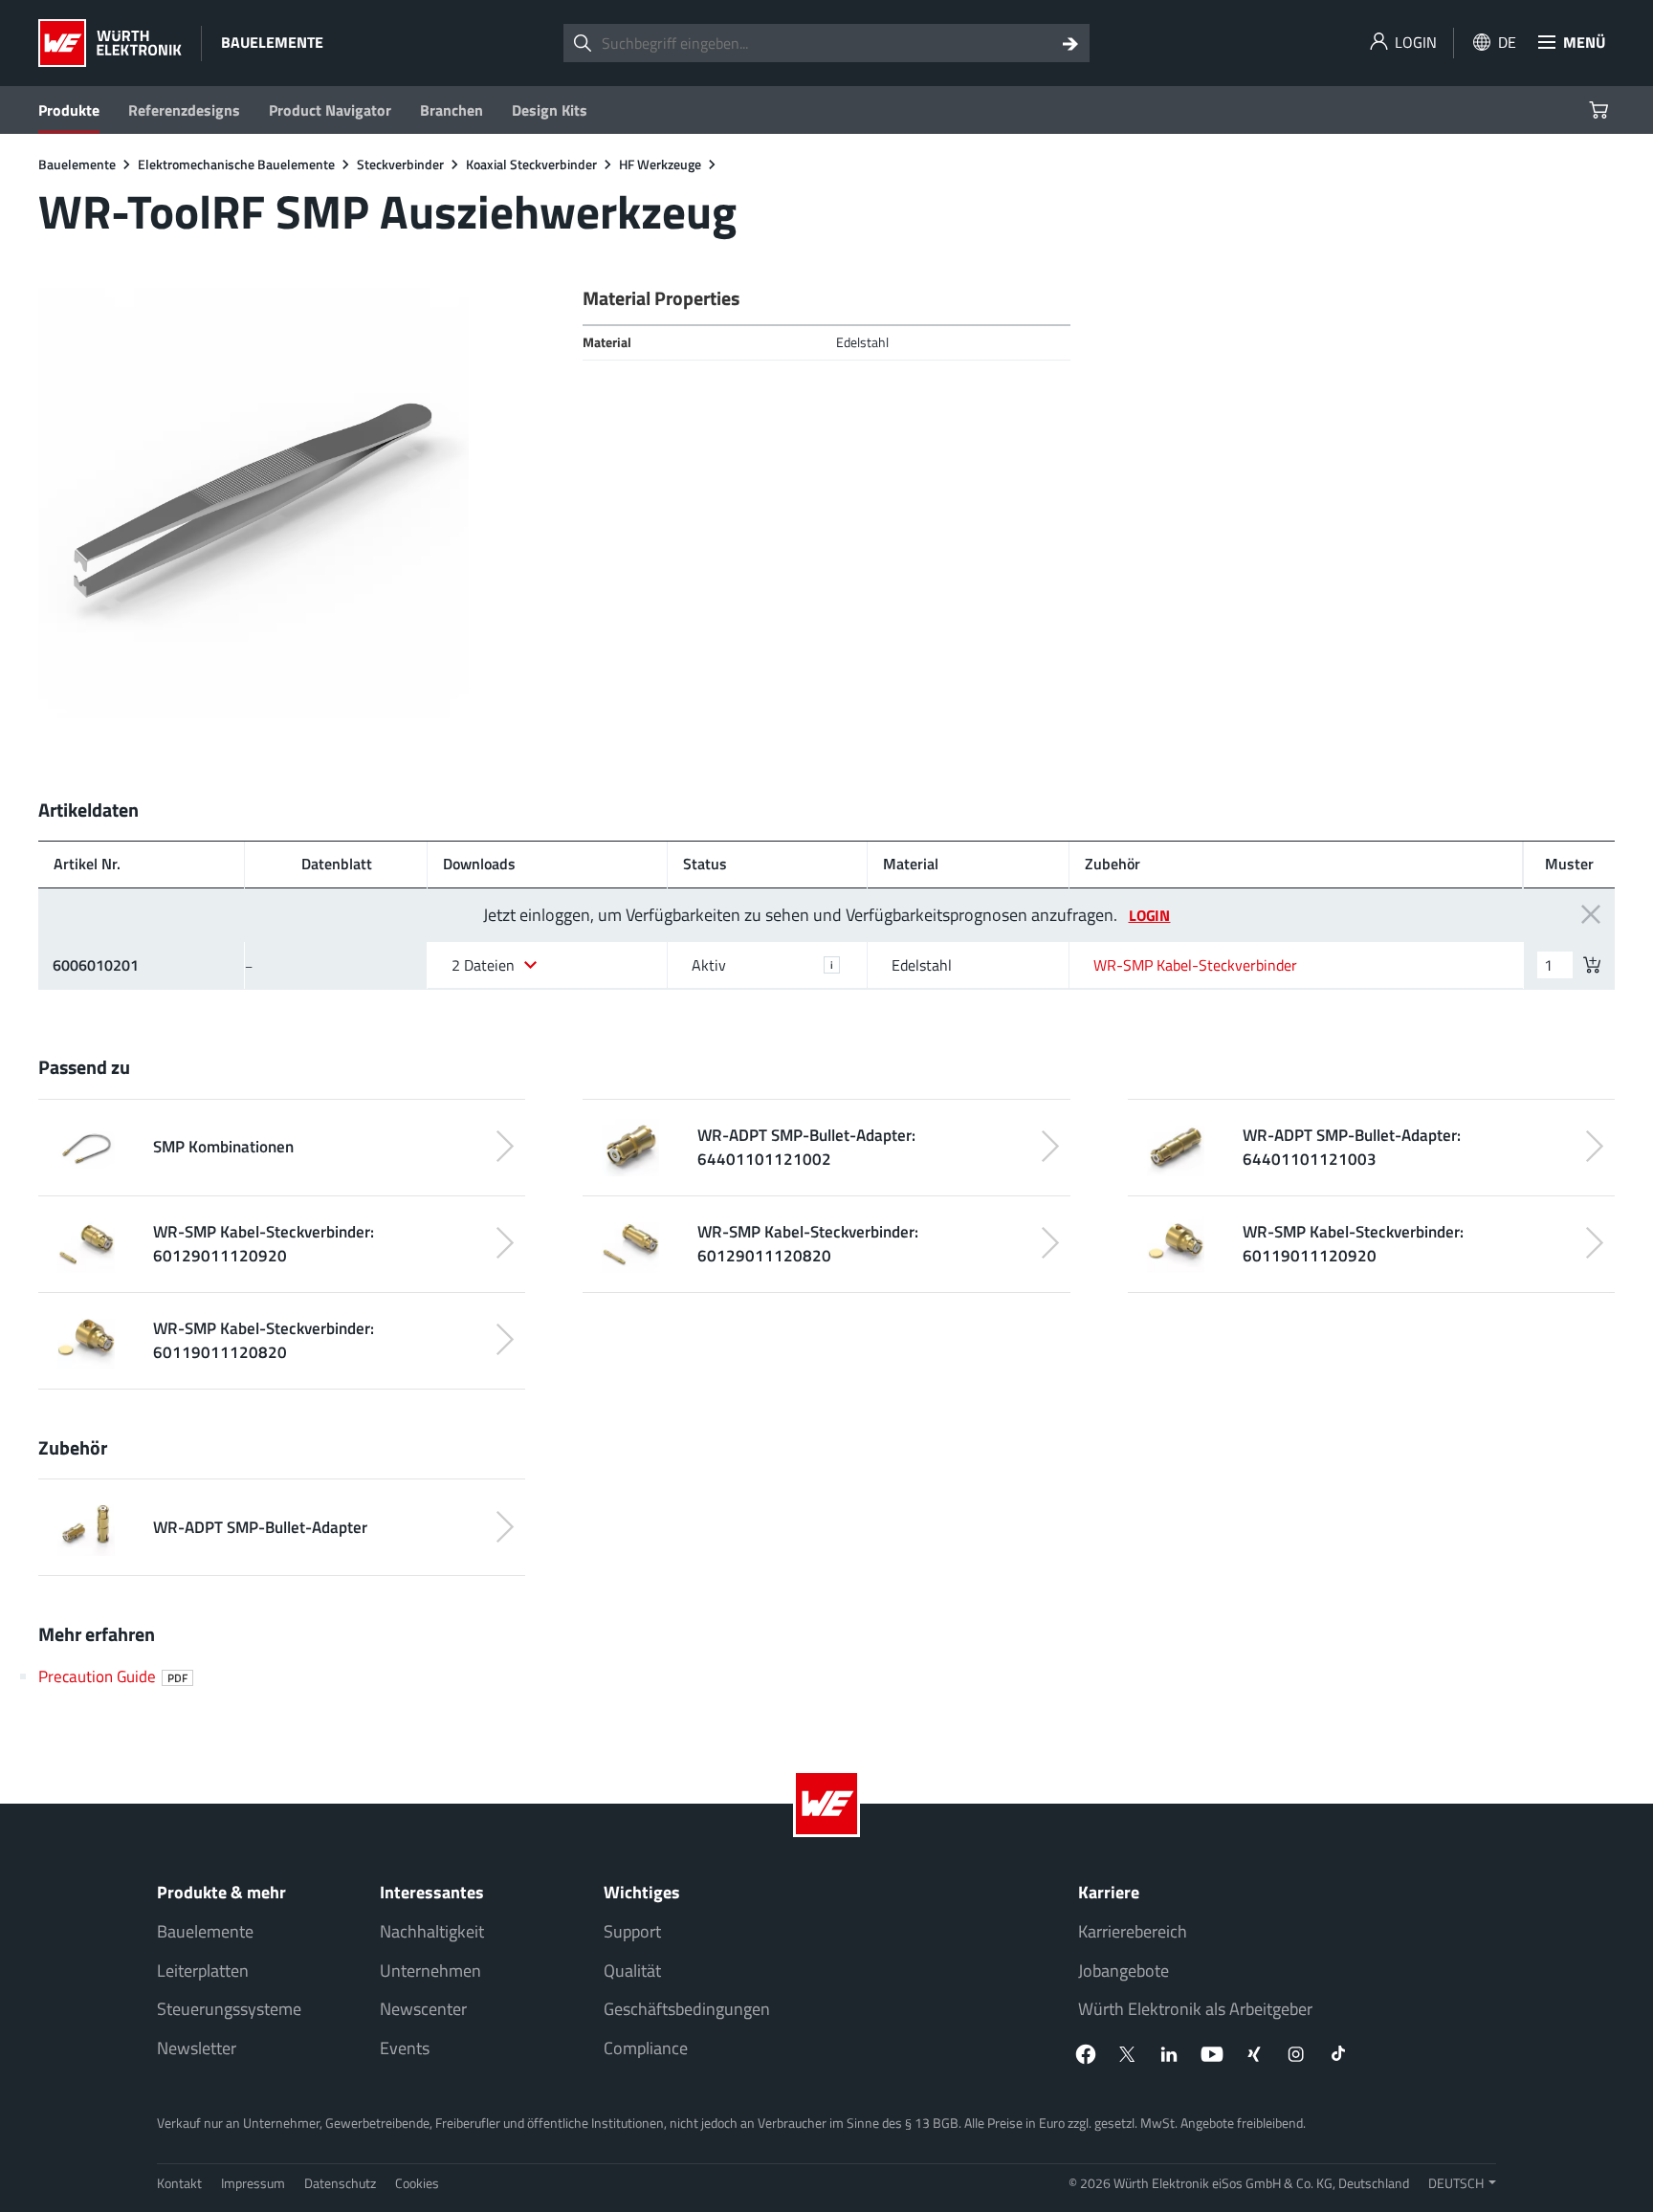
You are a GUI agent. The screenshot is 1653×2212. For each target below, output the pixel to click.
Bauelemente (205, 1931)
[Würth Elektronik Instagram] (1296, 2054)
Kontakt (179, 2183)
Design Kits (550, 110)
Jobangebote (1124, 1971)
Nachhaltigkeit (432, 1931)
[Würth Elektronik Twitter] (1128, 2054)
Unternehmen (430, 1971)
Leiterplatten (203, 1971)
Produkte (69, 110)
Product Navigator (330, 110)
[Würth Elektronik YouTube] (1212, 2054)
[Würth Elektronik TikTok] (1338, 2054)
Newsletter (197, 2048)
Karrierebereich (1133, 1931)
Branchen (452, 110)
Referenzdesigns (184, 110)
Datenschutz (340, 2183)
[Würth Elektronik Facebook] (1086, 2054)
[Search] (1070, 43)
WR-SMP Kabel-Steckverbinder (1195, 965)
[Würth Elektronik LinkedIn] (1170, 2054)
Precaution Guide (113, 1676)
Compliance (646, 2048)
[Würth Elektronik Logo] (110, 43)
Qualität (632, 1971)
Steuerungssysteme (229, 2009)
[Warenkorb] (1601, 110)
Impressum (253, 2183)
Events (405, 2048)
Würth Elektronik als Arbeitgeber (1195, 2009)
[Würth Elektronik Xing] (1254, 2054)
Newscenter (423, 2009)
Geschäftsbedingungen (687, 2009)
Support (632, 1931)
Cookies (417, 2183)
